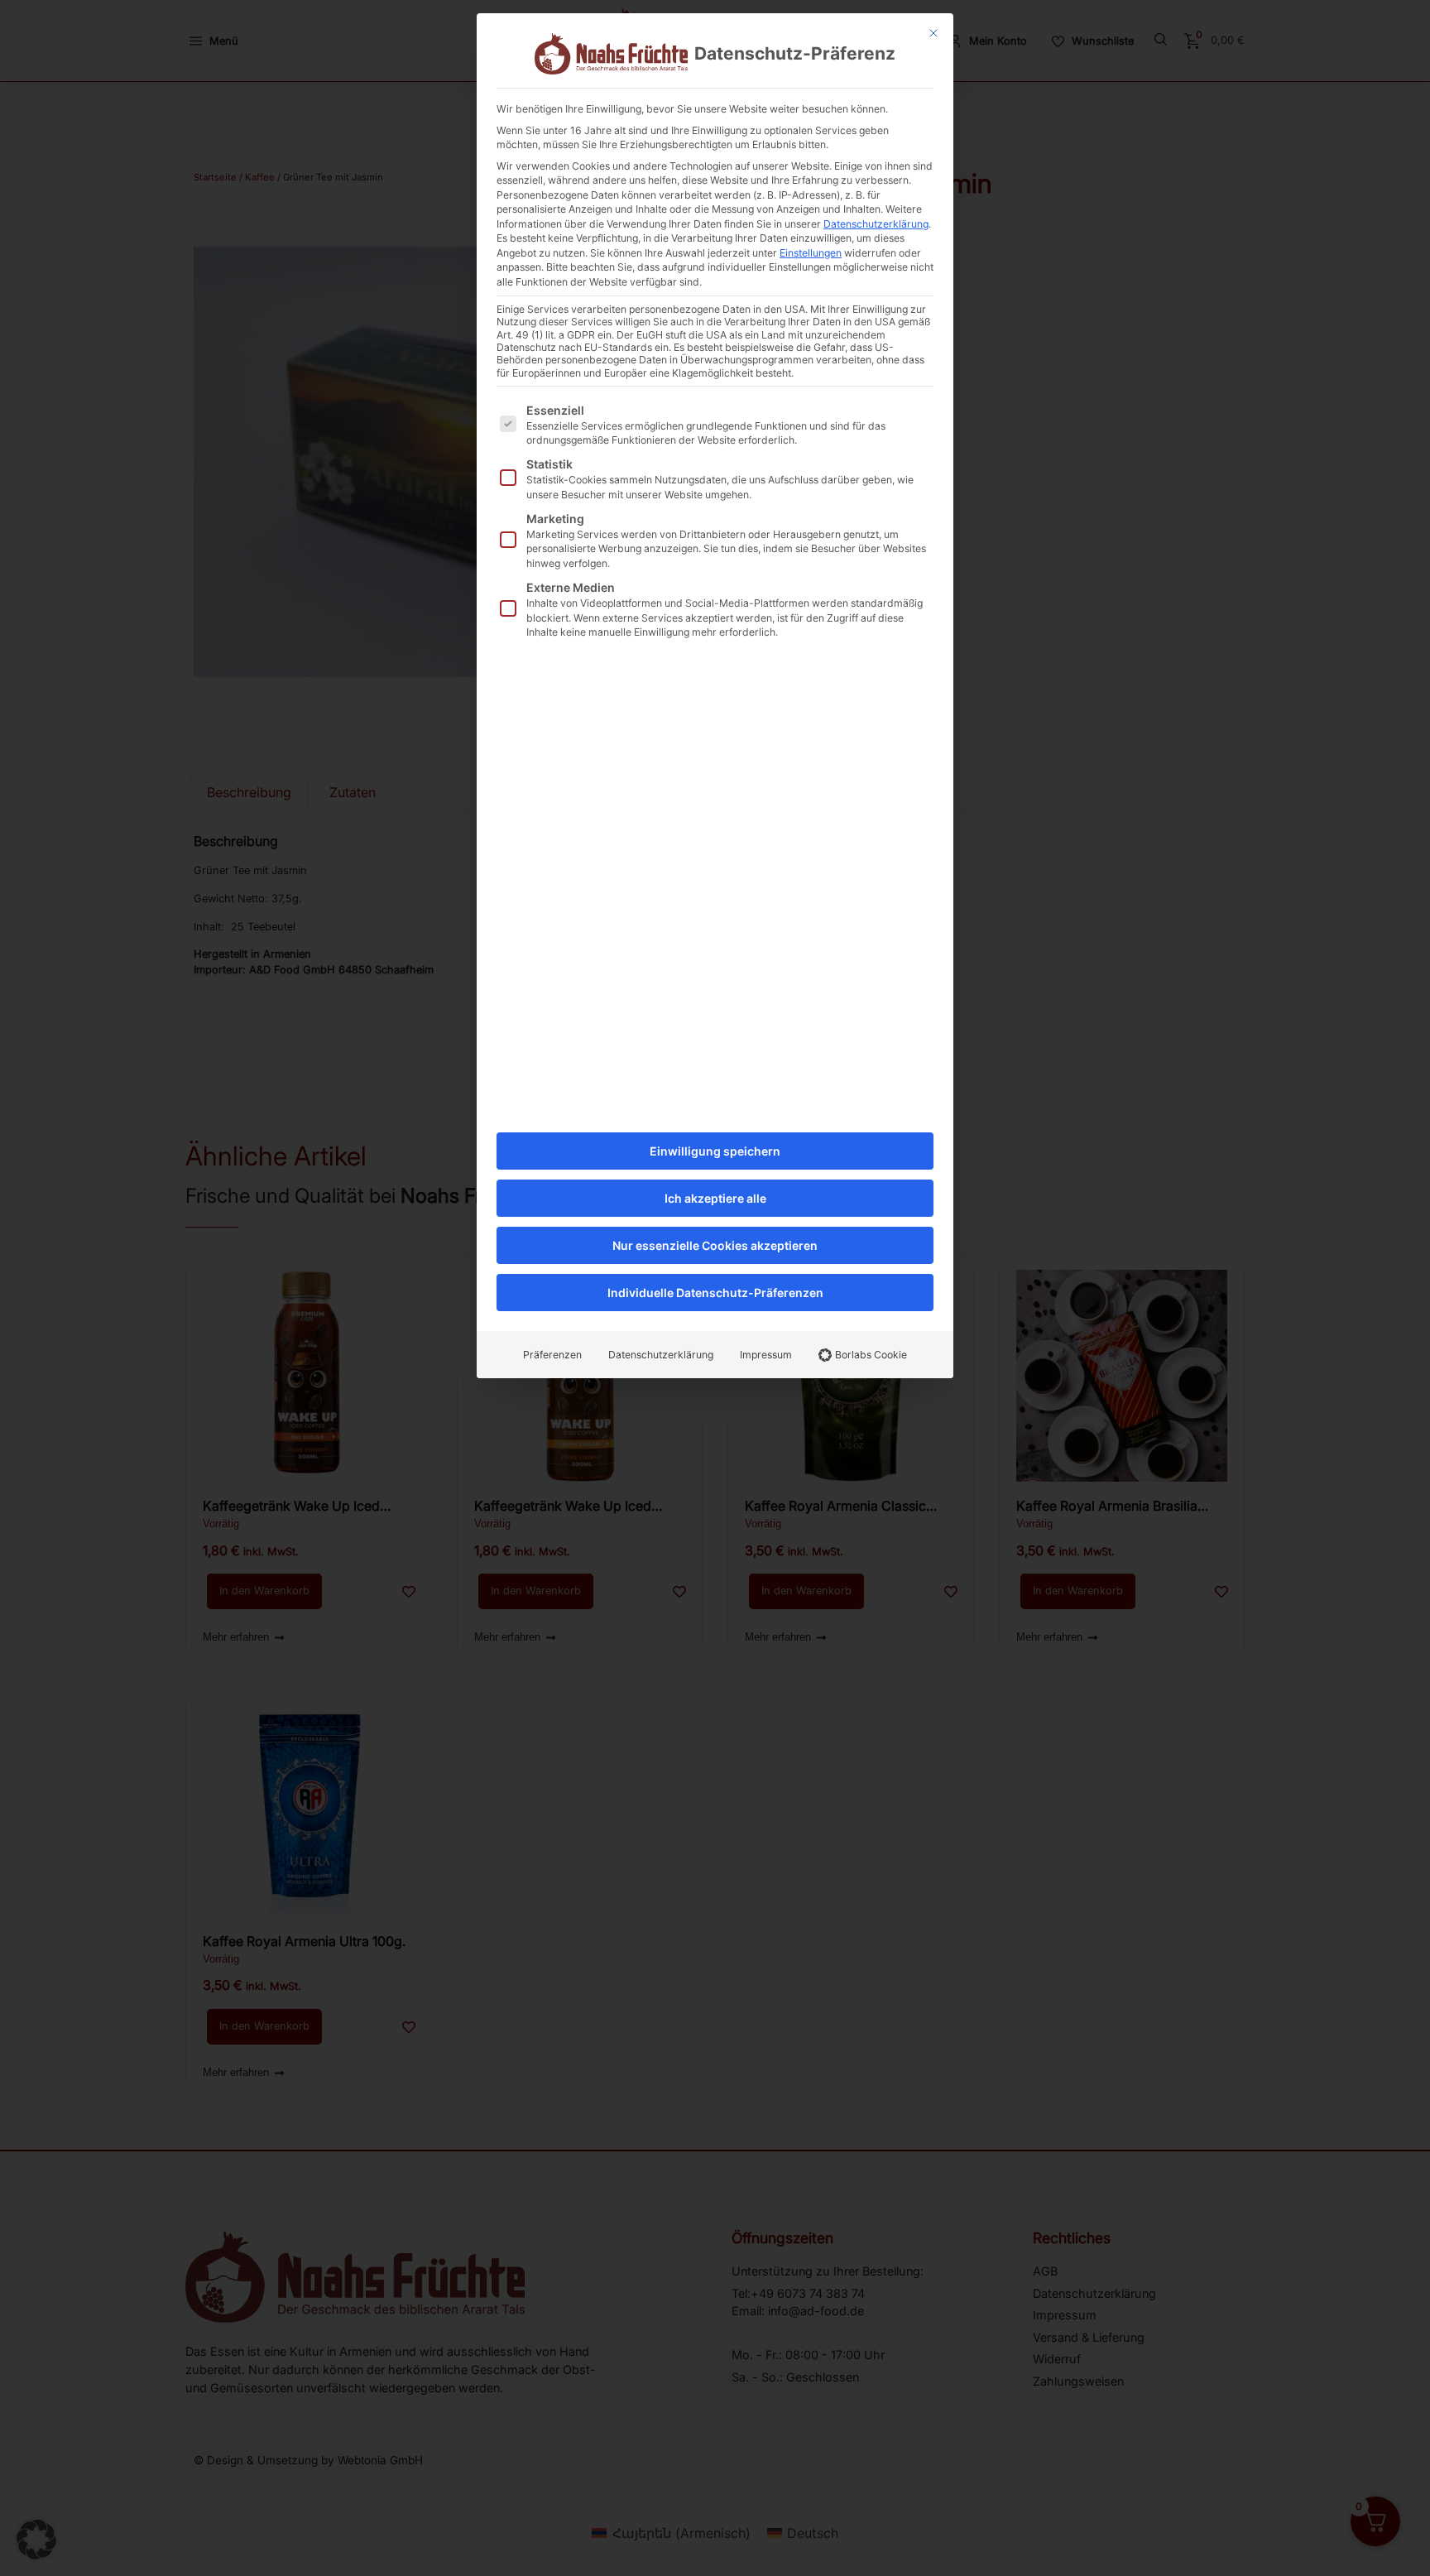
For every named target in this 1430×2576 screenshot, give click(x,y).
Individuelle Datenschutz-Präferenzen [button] (715, 1293)
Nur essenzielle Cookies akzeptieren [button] (715, 1245)
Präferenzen (552, 1355)
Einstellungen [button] (811, 253)
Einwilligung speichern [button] (715, 1151)
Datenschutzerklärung (876, 224)
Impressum (766, 1355)
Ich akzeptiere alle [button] (715, 1198)
